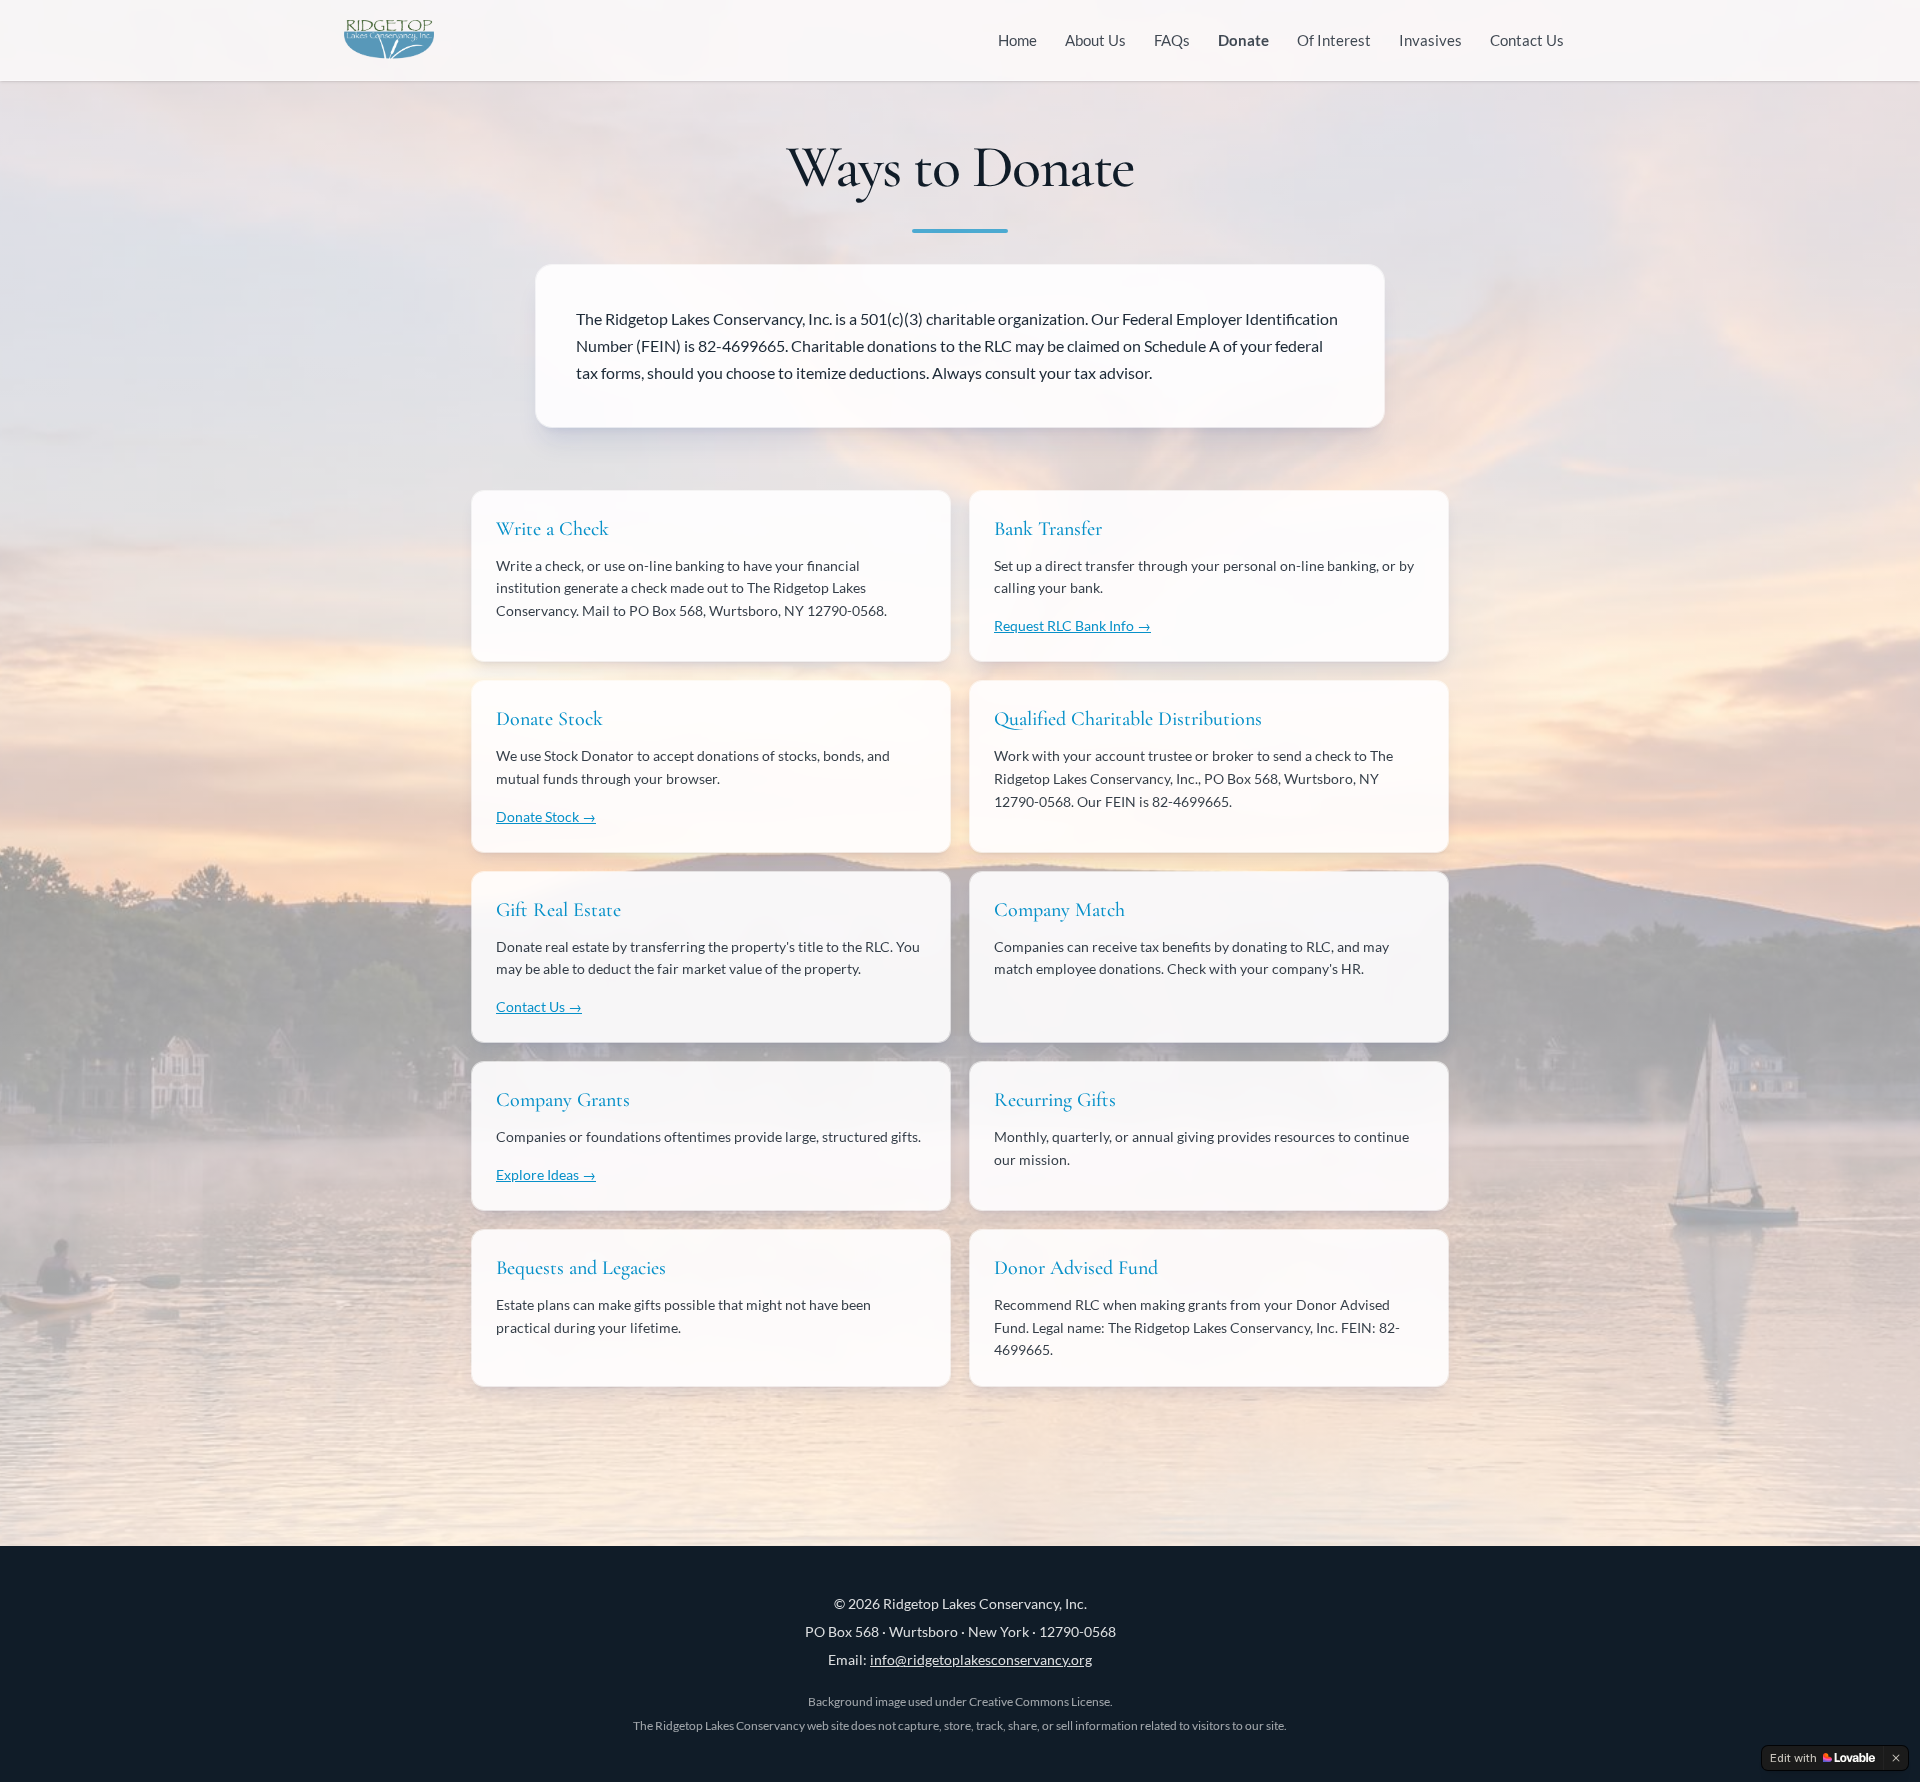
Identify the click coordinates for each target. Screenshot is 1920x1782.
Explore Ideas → (546, 1174)
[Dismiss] (1896, 1758)
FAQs (1172, 40)
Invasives (1430, 40)
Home (1017, 40)
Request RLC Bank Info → (1072, 625)
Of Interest (1334, 40)
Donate (1243, 40)
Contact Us (1527, 40)
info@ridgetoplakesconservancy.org (981, 1659)
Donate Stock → (546, 816)
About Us (1095, 40)
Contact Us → (539, 1006)
